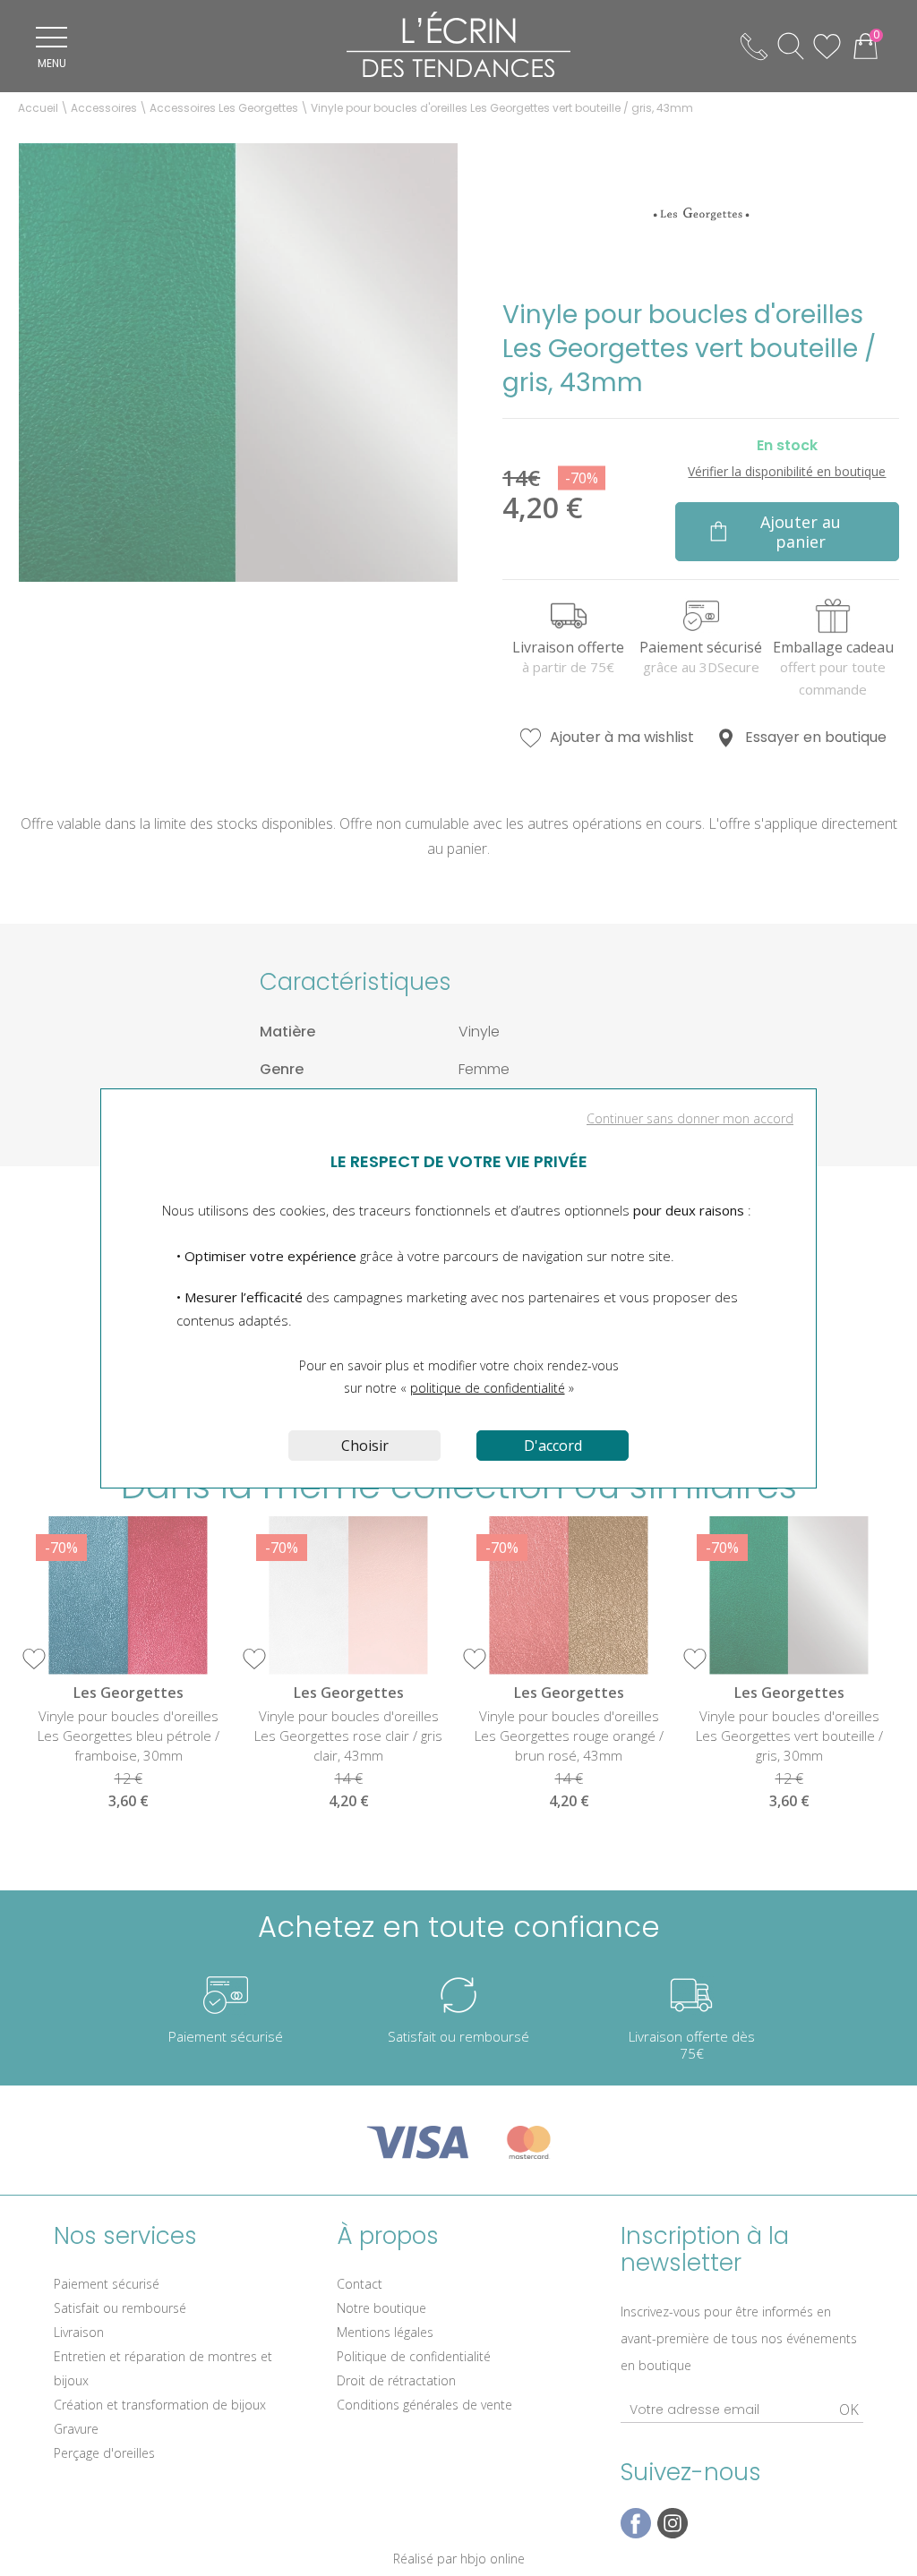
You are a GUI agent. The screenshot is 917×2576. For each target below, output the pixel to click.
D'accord (553, 1446)
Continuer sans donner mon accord (690, 1118)
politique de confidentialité (488, 1388)
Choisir (365, 1446)
